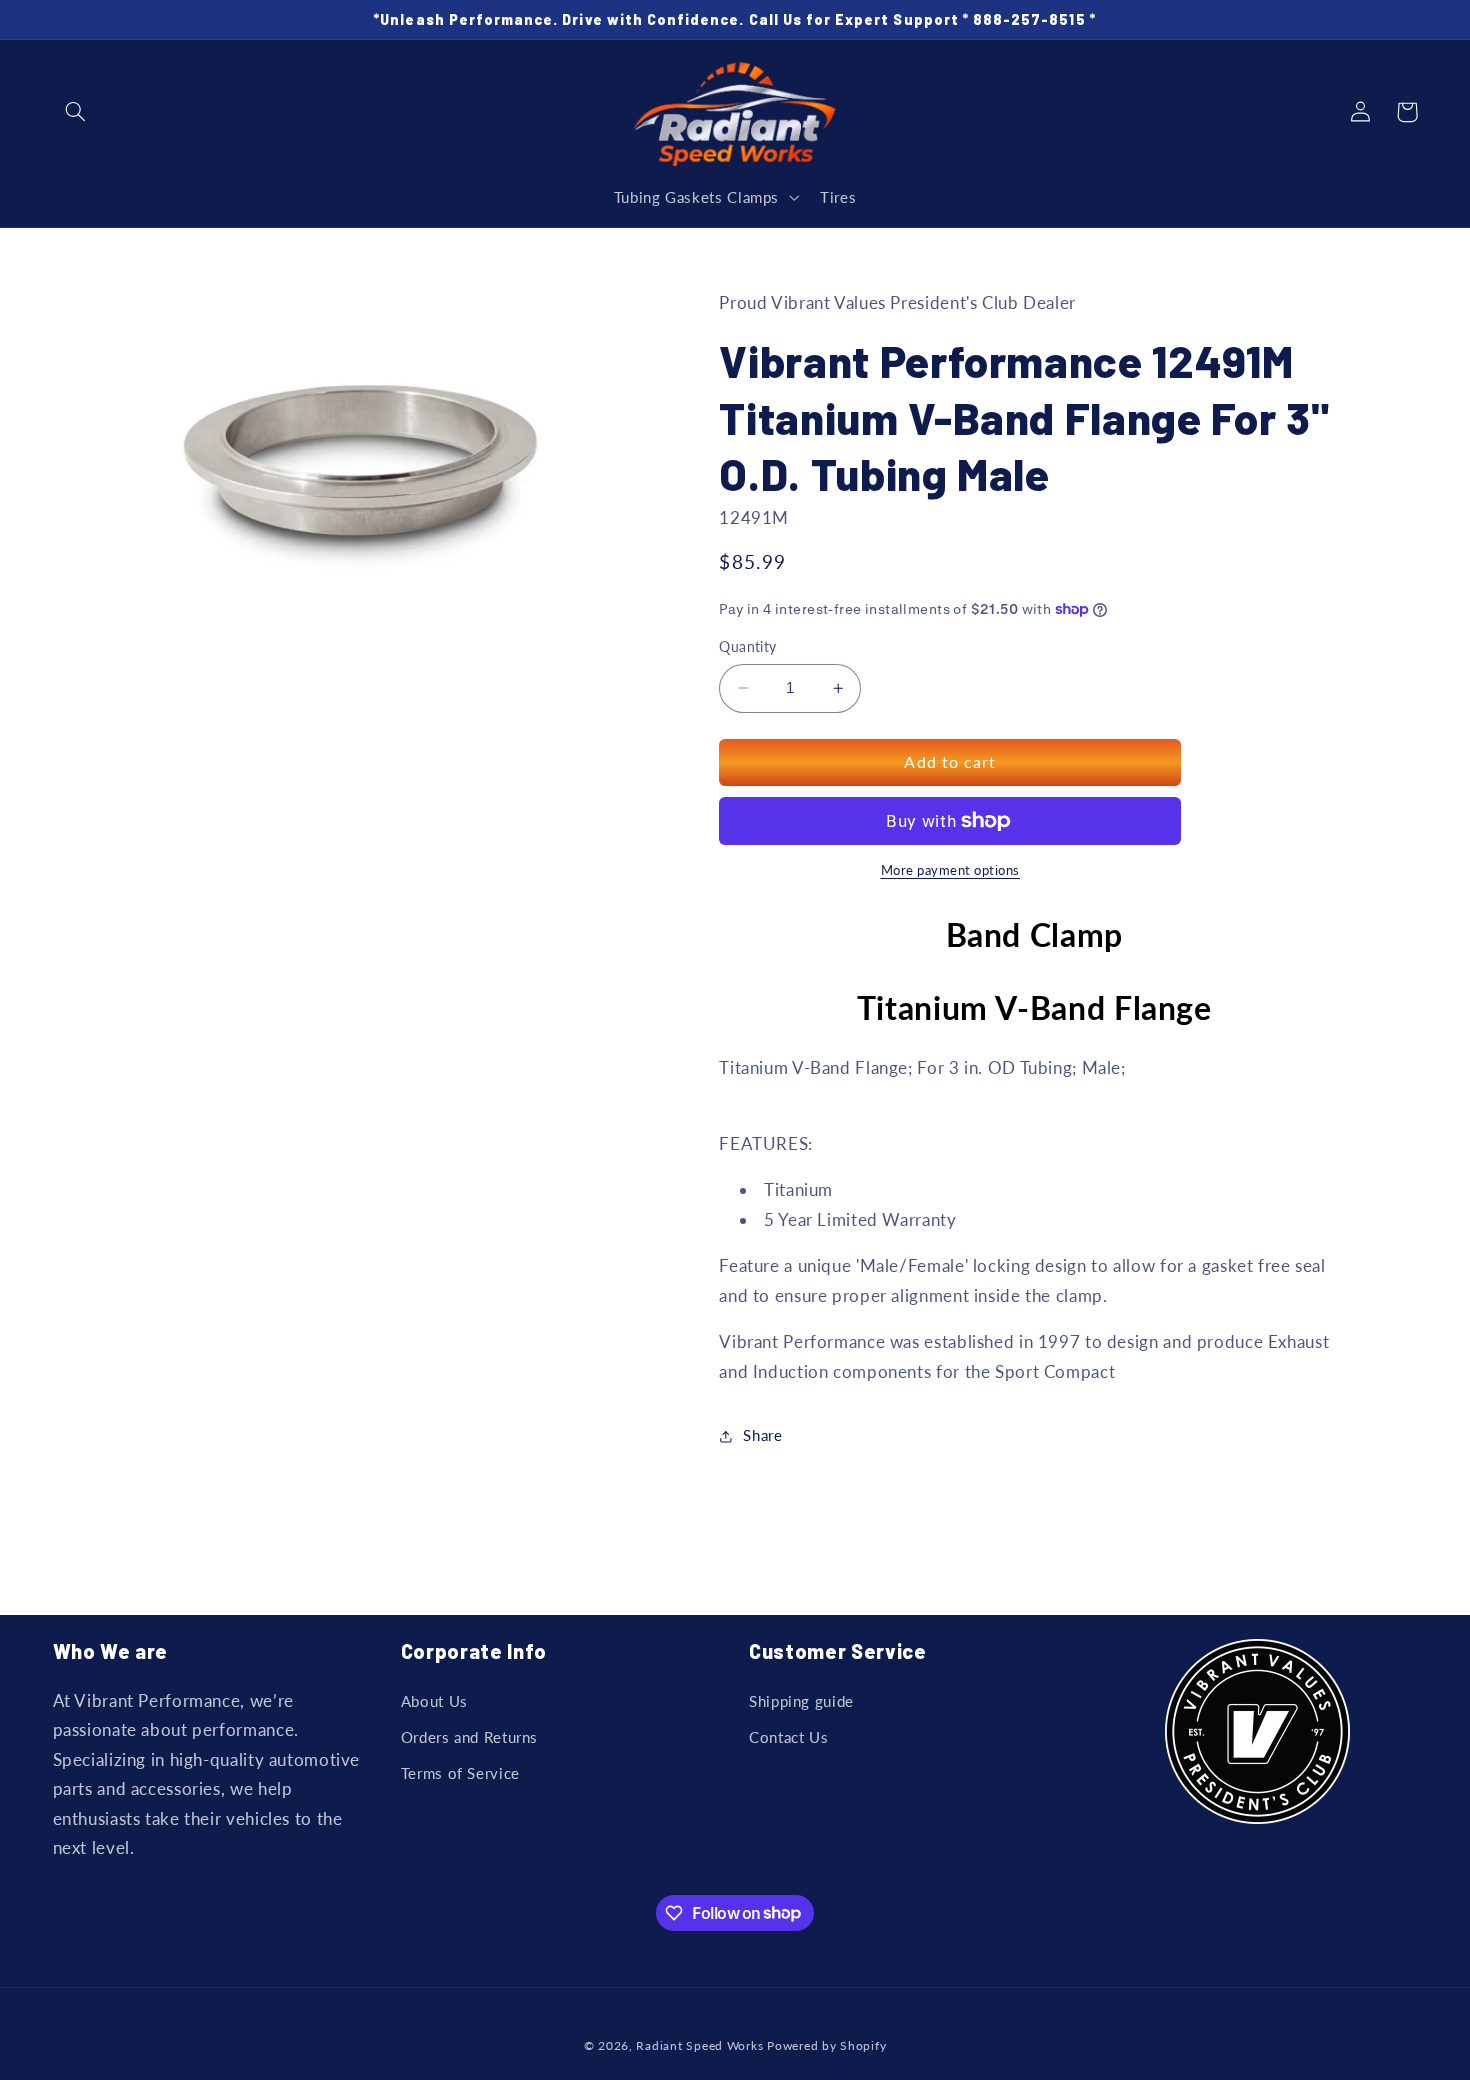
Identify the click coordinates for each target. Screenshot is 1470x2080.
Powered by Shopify (826, 2045)
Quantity (747, 647)
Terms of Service (460, 1773)
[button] (76, 112)
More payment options (951, 870)
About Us (434, 1701)
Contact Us (788, 1737)
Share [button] (762, 1435)
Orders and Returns (469, 1737)
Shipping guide (801, 1701)
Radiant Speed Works (699, 2045)
